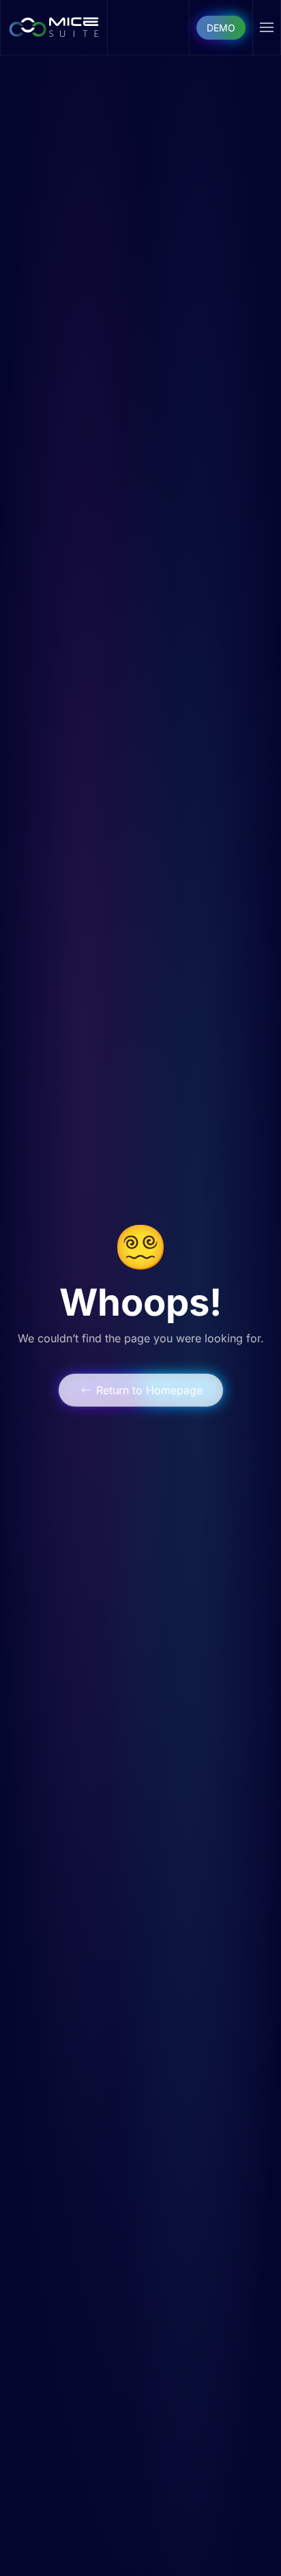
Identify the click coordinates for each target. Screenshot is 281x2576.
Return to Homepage (149, 1390)
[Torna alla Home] (54, 27)
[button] (267, 27)
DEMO (221, 28)
